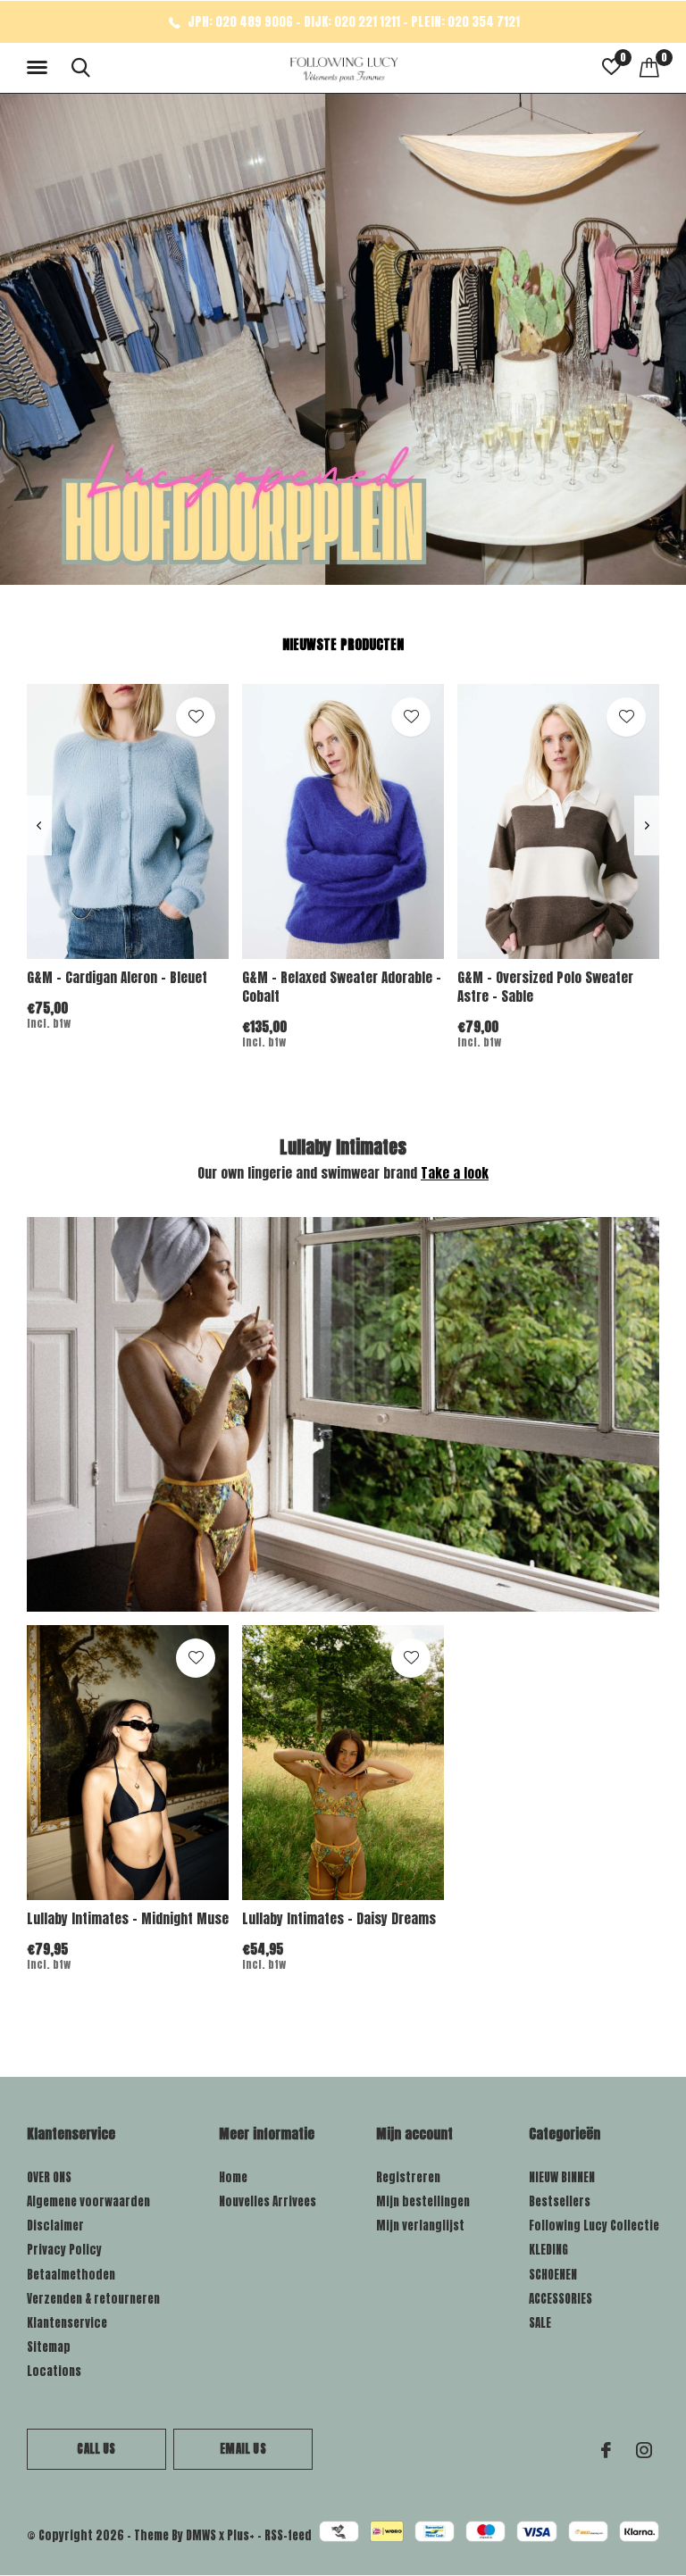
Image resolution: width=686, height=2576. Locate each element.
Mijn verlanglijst (420, 2226)
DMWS (201, 2535)
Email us (243, 2449)
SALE (540, 2323)
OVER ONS (49, 2177)
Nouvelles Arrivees (268, 2201)
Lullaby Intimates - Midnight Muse (128, 1918)
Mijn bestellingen (423, 2201)
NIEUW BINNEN (562, 2177)
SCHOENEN (553, 2275)
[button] (40, 68)
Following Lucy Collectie (594, 2226)
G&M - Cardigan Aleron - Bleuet (117, 977)
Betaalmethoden (71, 2275)
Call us (96, 2449)
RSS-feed (288, 2535)
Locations (54, 2371)
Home (233, 2177)
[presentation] (39, 825)
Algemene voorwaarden (88, 2201)
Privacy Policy (64, 2250)
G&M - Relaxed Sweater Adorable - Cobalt (342, 987)
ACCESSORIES (561, 2299)
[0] (649, 67)
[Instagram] (644, 2450)
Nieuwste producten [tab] (343, 644)
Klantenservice (67, 2323)
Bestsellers (560, 2201)
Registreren (408, 2177)
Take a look (455, 1173)
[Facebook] (606, 2450)
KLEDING (548, 2250)
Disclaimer (55, 2226)
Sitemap (49, 2347)
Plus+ (241, 2535)
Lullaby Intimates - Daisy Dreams (339, 1918)
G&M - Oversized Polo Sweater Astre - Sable (545, 987)
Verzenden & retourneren (93, 2299)
